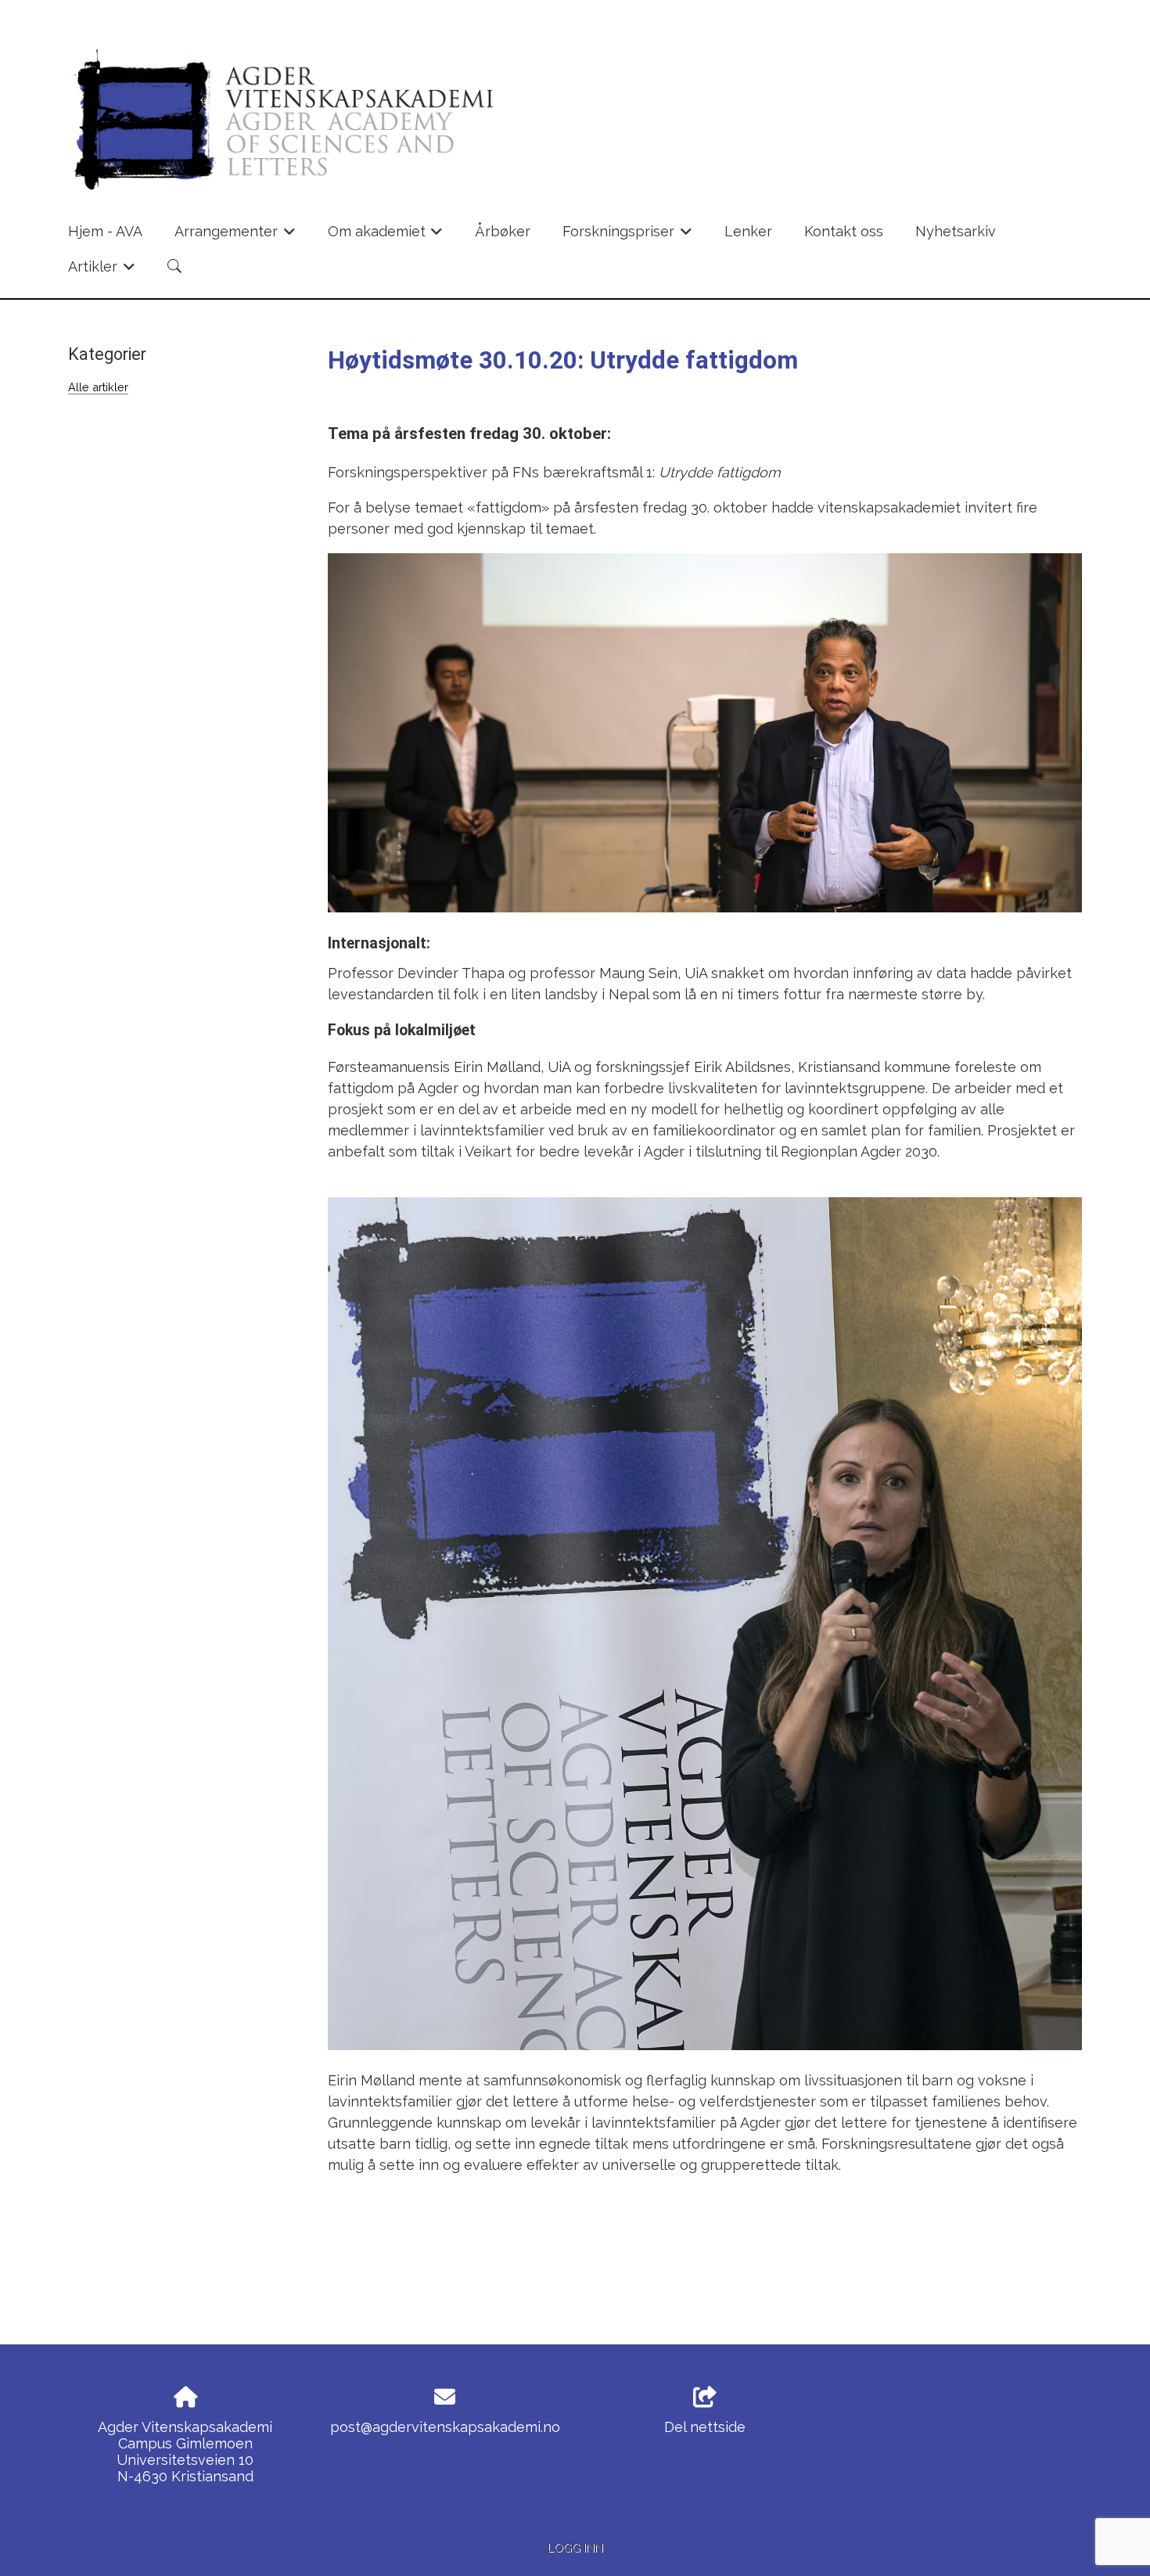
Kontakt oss (844, 231)
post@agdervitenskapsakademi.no (445, 2427)
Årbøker (503, 231)
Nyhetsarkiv (956, 231)
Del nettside (705, 2427)
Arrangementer (235, 236)
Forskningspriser (627, 236)
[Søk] (174, 266)
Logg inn (575, 2547)
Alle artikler (98, 387)
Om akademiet (386, 236)
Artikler (102, 271)
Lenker (748, 231)
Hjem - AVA (105, 231)
